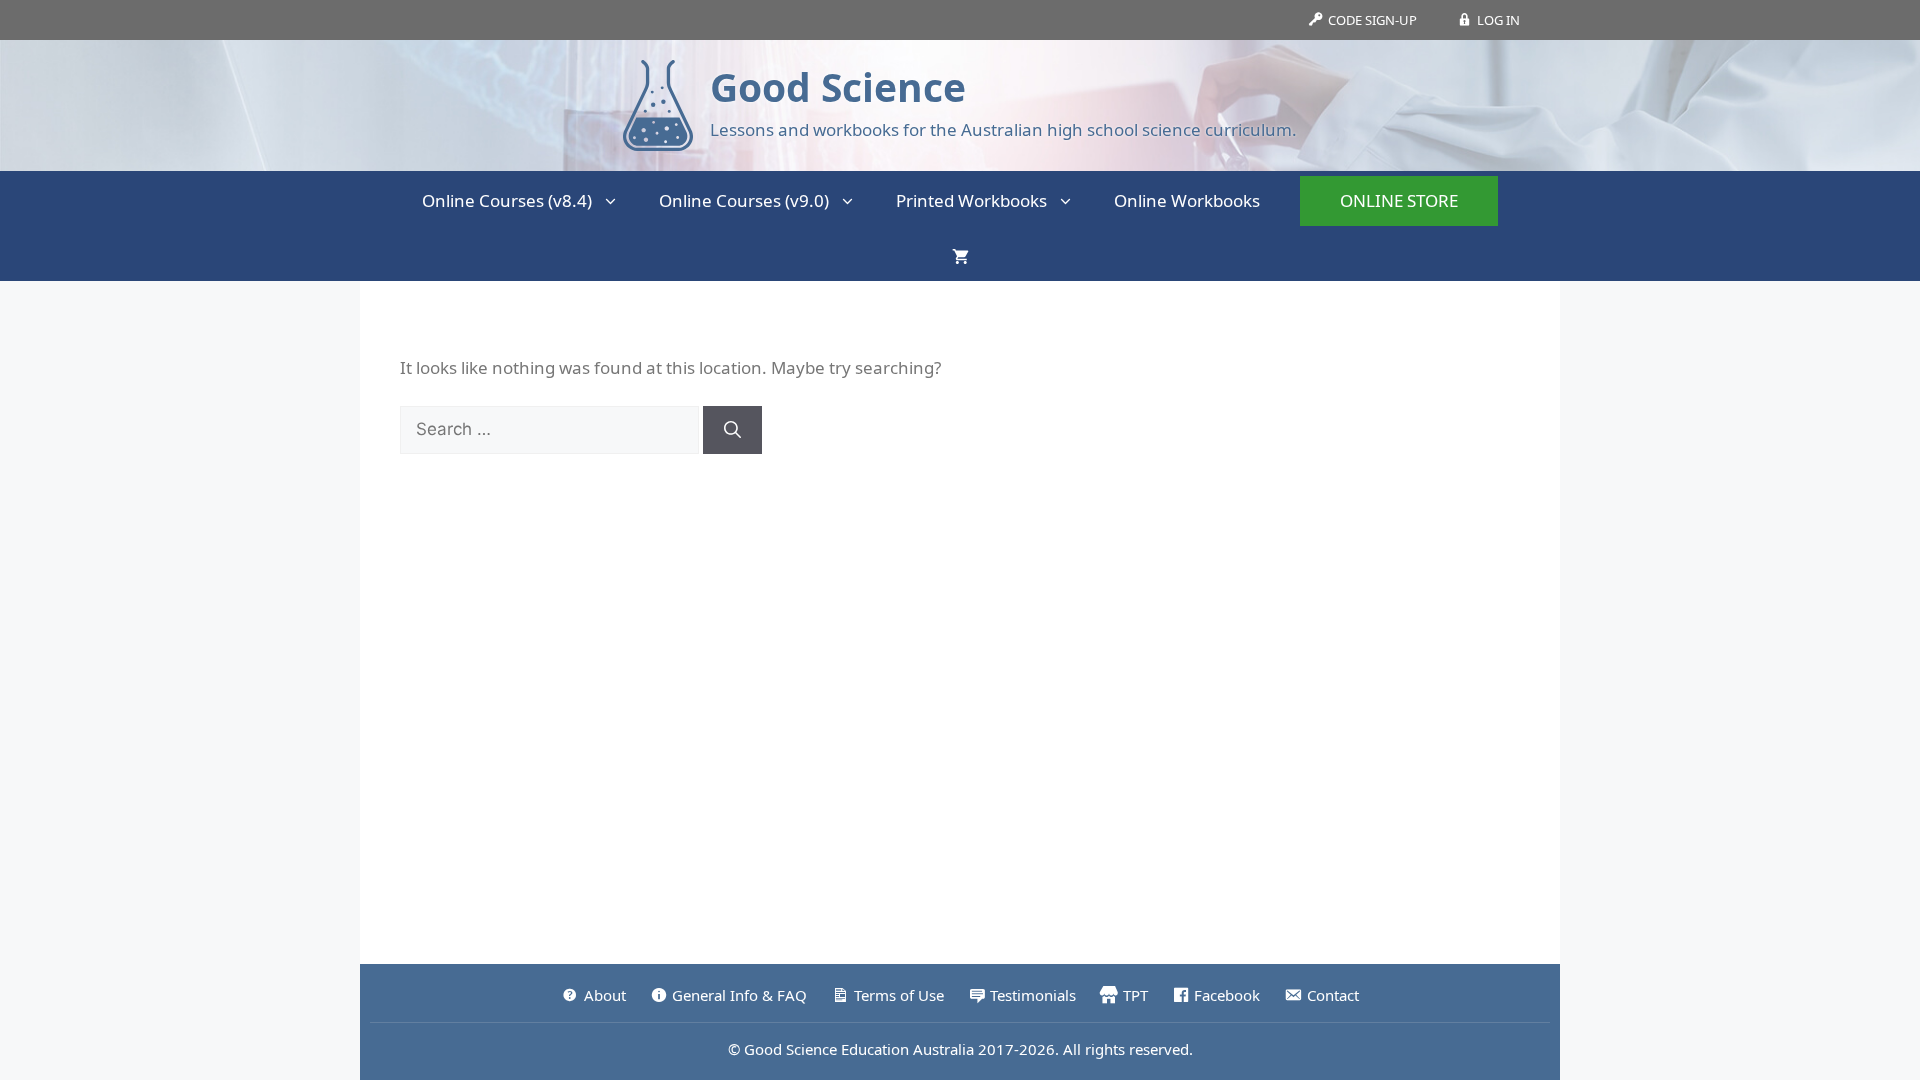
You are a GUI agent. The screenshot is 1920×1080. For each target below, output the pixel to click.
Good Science (838, 86)
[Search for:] (551, 428)
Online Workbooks (1187, 200)
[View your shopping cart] (960, 256)
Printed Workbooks (971, 200)
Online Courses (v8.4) (507, 200)
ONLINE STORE (1399, 200)
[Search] (732, 430)
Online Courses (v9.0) (744, 200)
